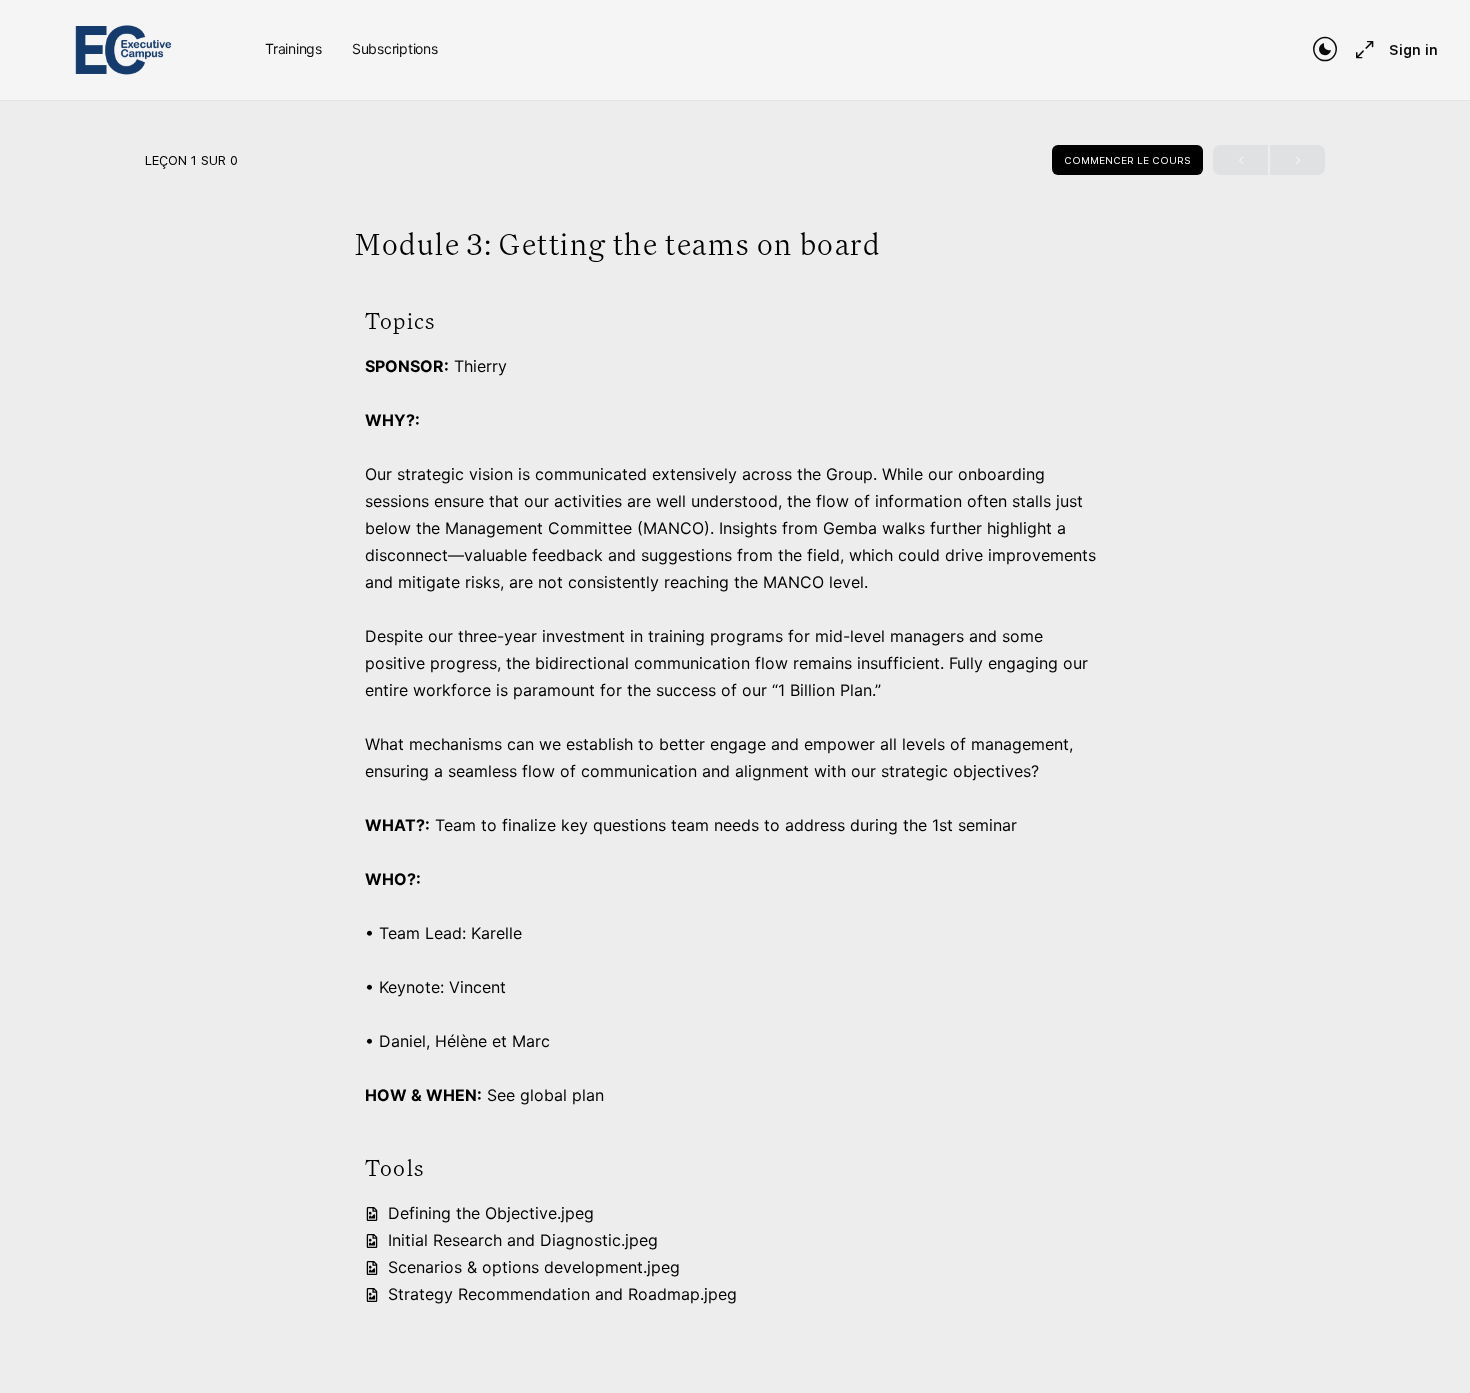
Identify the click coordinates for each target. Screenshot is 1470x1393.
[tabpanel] (735, 808)
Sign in (1413, 50)
